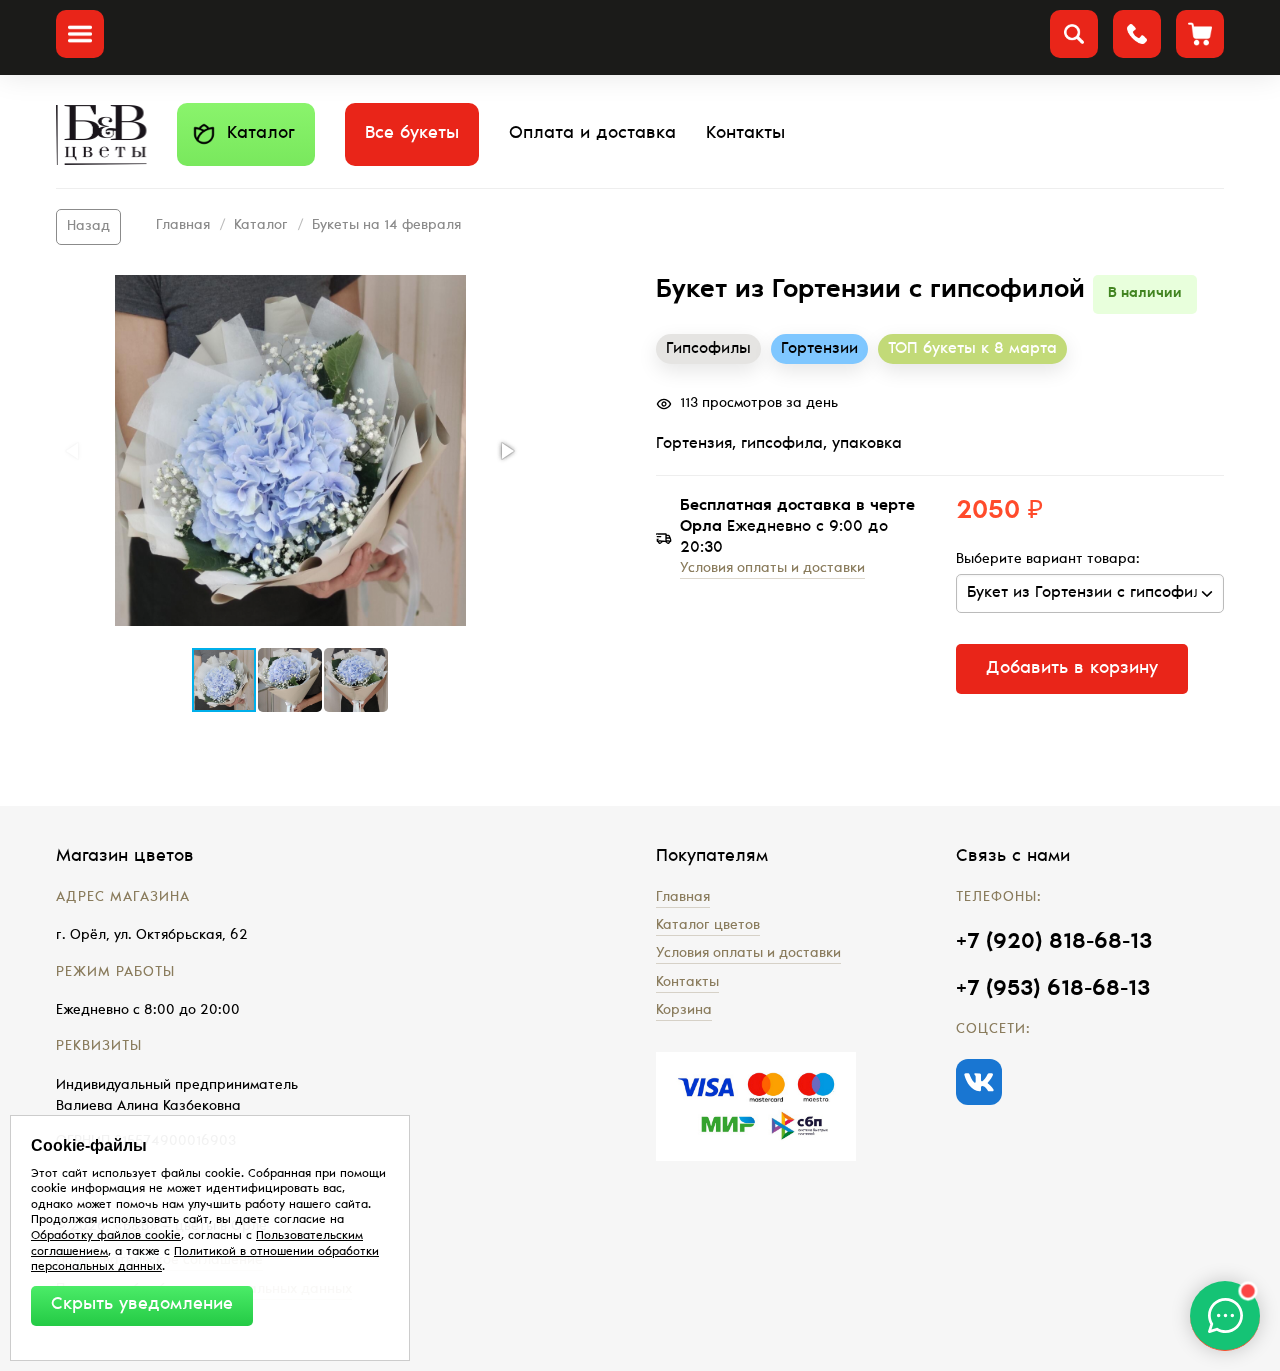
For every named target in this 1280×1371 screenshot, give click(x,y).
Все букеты (412, 134)
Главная (183, 226)
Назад (88, 227)
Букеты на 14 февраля (386, 226)
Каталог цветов (708, 926)
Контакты (745, 134)
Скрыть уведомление (142, 1305)
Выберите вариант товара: (1048, 560)
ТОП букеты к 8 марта (972, 349)
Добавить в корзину (1072, 669)
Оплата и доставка (592, 134)
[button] (290, 450)
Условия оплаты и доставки (772, 569)
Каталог (261, 134)
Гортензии (819, 349)
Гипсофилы (708, 349)
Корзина (684, 1011)
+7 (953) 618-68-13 (1053, 990)
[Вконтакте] (979, 1082)
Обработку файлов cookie (106, 1236)
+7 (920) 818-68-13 (1054, 943)
